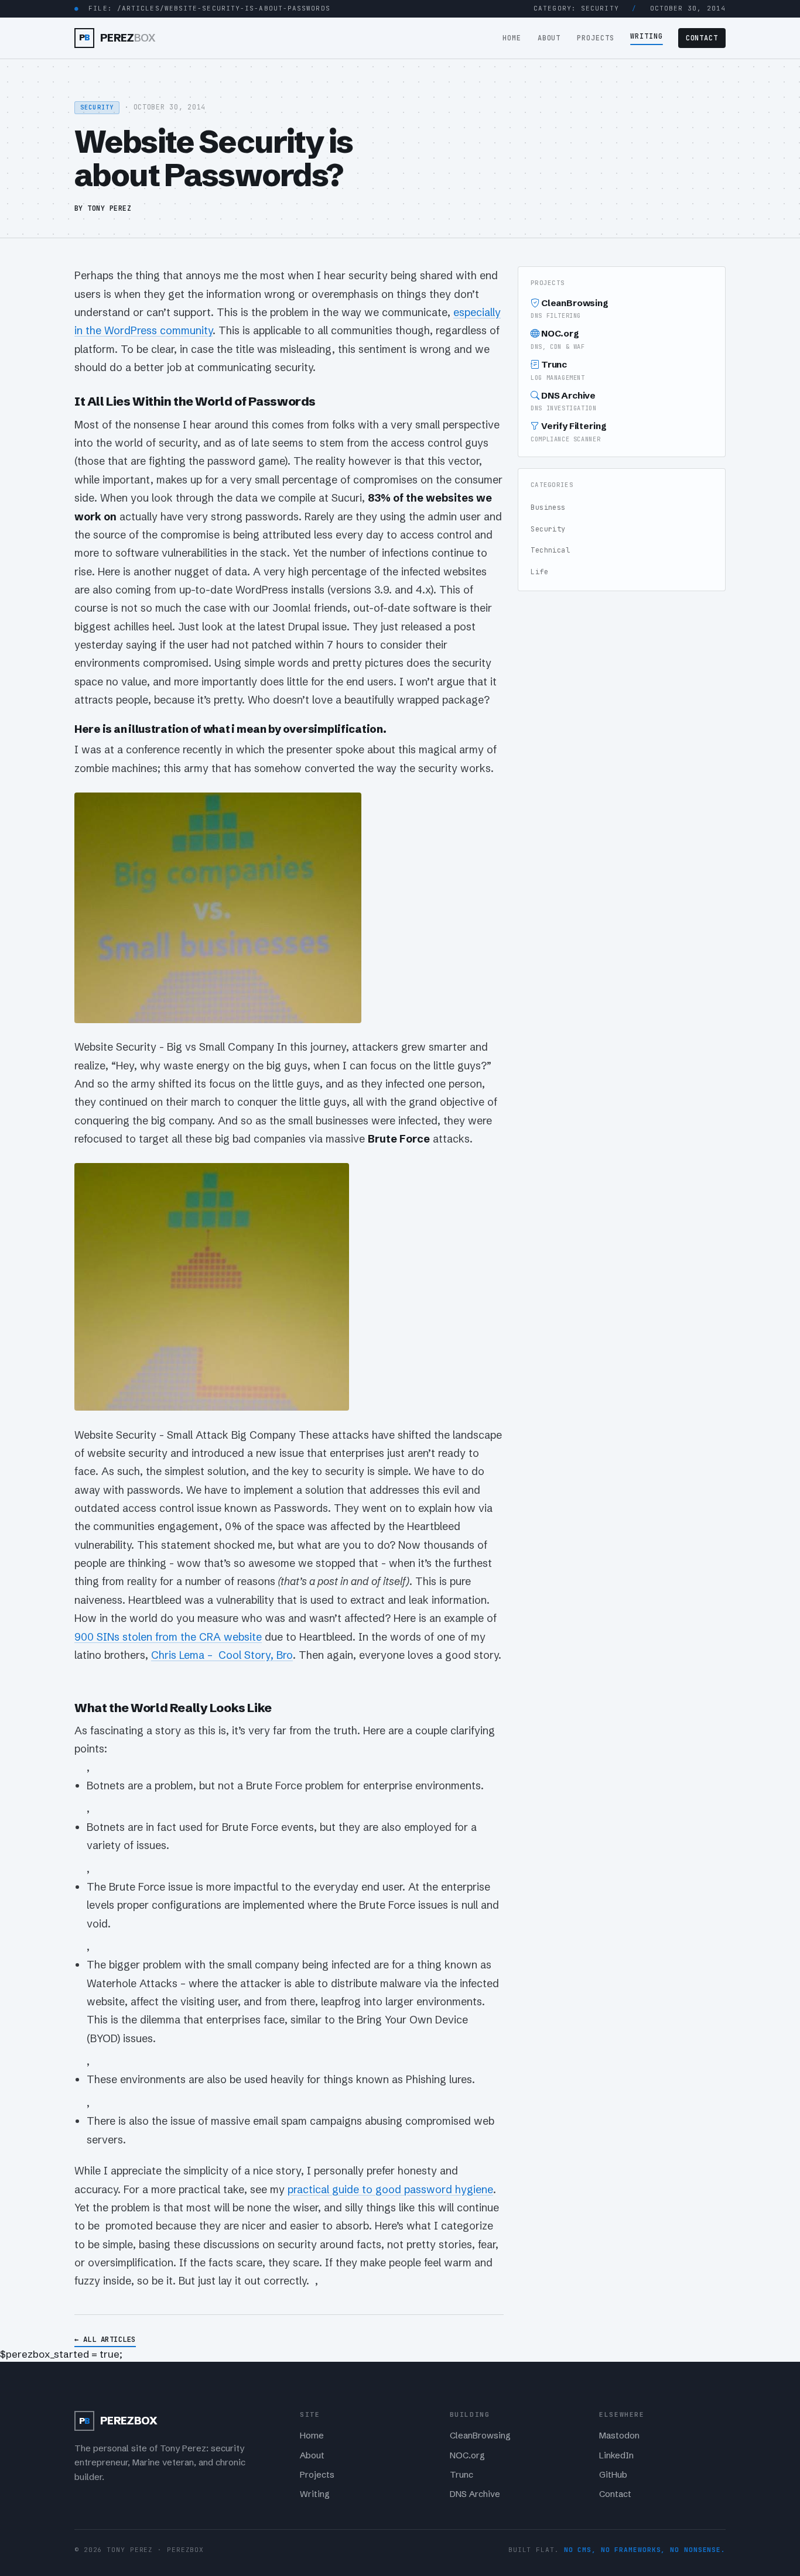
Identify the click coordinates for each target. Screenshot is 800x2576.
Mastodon (619, 2436)
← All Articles (105, 2339)
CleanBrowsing (570, 309)
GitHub (613, 2475)
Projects (596, 38)
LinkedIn (616, 2455)
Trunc (558, 370)
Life (539, 572)
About (549, 38)
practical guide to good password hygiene (390, 2189)
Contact (702, 38)
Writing (647, 36)
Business (548, 507)
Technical (550, 550)
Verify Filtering (568, 432)
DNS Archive (563, 401)
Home (512, 38)
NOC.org (558, 339)
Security (548, 529)
